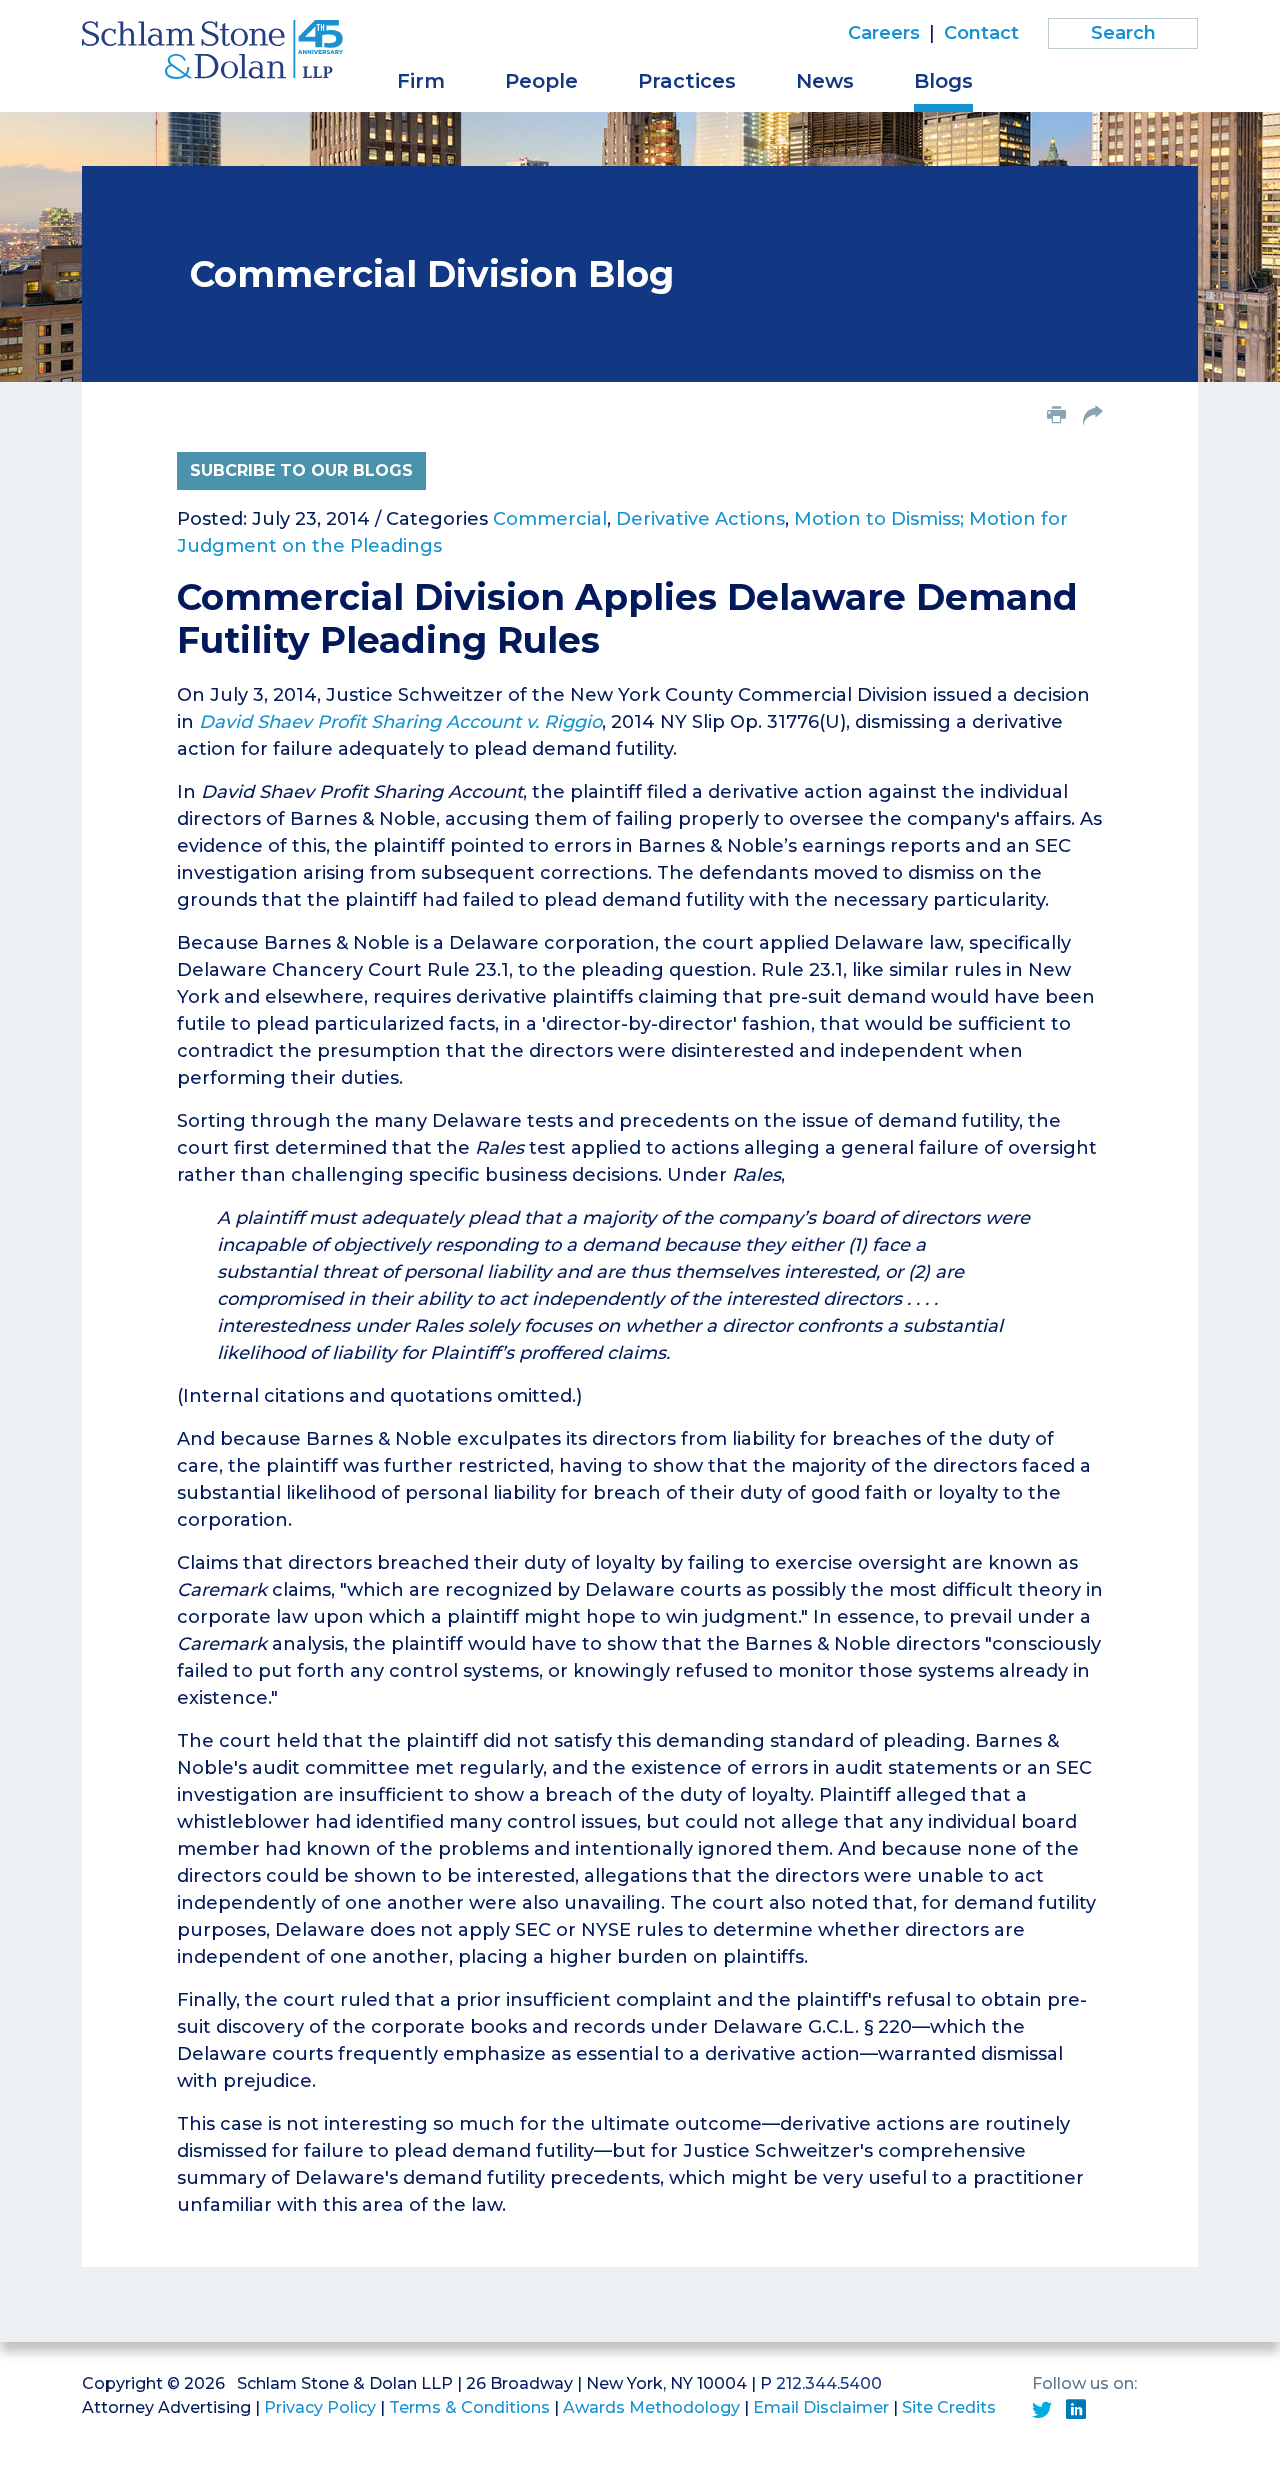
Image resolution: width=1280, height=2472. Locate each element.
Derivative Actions (700, 519)
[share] (1093, 417)
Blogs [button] (943, 81)
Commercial (550, 519)
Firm (421, 81)
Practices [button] (687, 81)
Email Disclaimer (821, 2407)
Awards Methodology (651, 2407)
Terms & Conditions (469, 2407)
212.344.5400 (829, 2383)
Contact (981, 33)
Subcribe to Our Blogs (301, 470)
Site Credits (949, 2407)
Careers (884, 33)
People (541, 81)
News (825, 81)
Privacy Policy (320, 2407)
